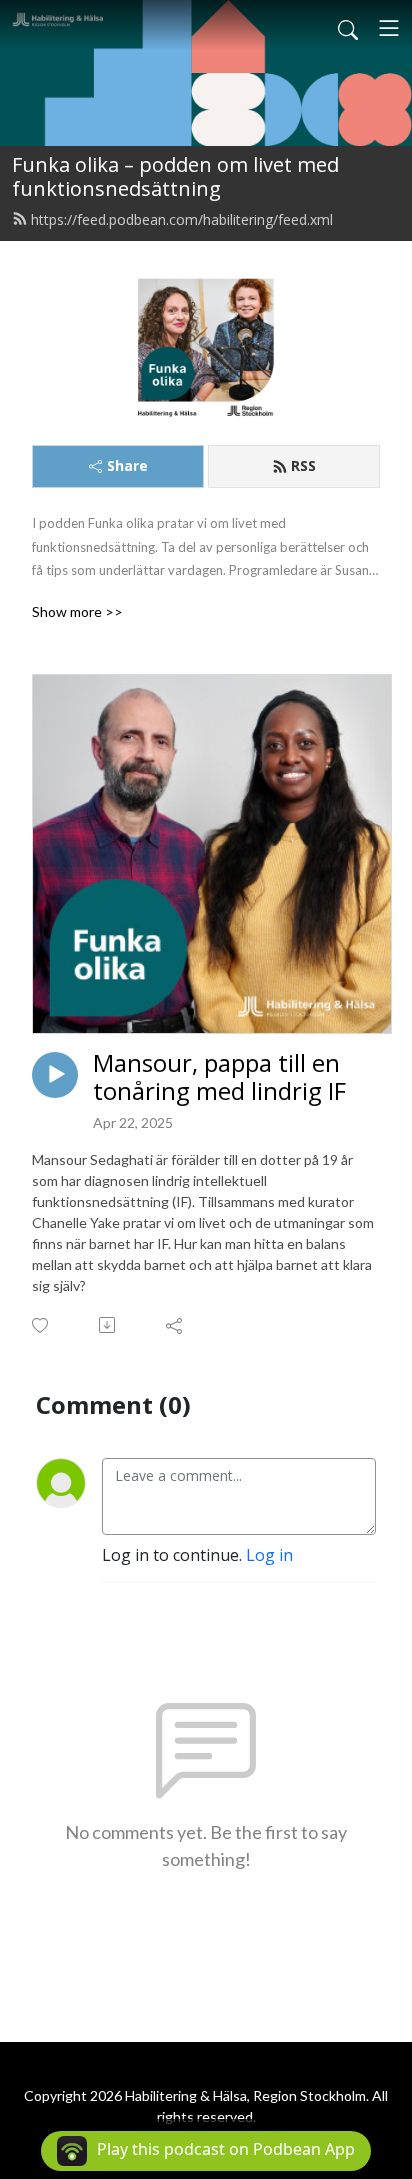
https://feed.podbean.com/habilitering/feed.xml (182, 219)
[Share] (175, 1325)
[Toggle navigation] (389, 28)
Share (127, 465)
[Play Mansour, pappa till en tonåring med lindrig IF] (55, 1075)
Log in (269, 1555)
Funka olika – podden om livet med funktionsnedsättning (175, 176)
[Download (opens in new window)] (108, 1325)
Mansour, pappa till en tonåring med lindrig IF (219, 1078)
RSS (303, 465)
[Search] (348, 28)
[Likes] (41, 1325)
